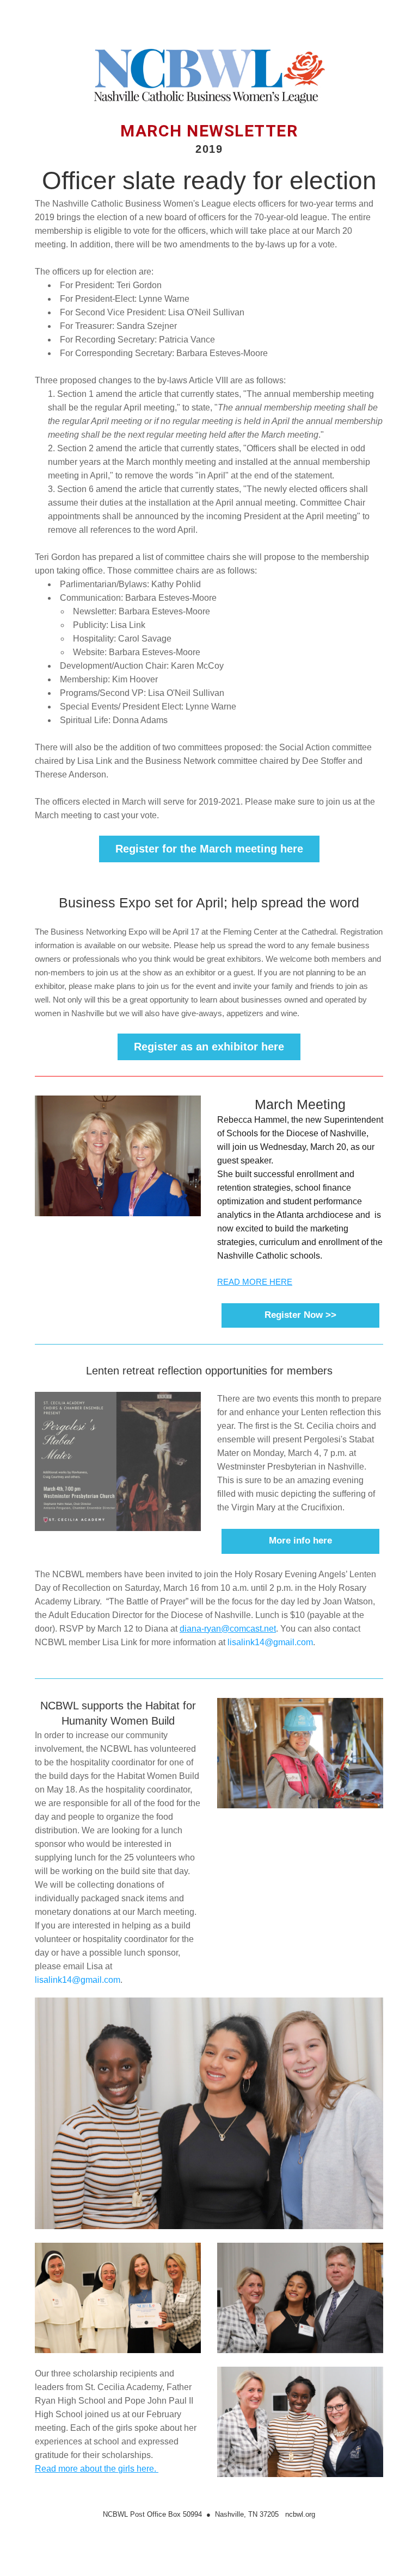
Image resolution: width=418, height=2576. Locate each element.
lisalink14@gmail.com (270, 1642)
